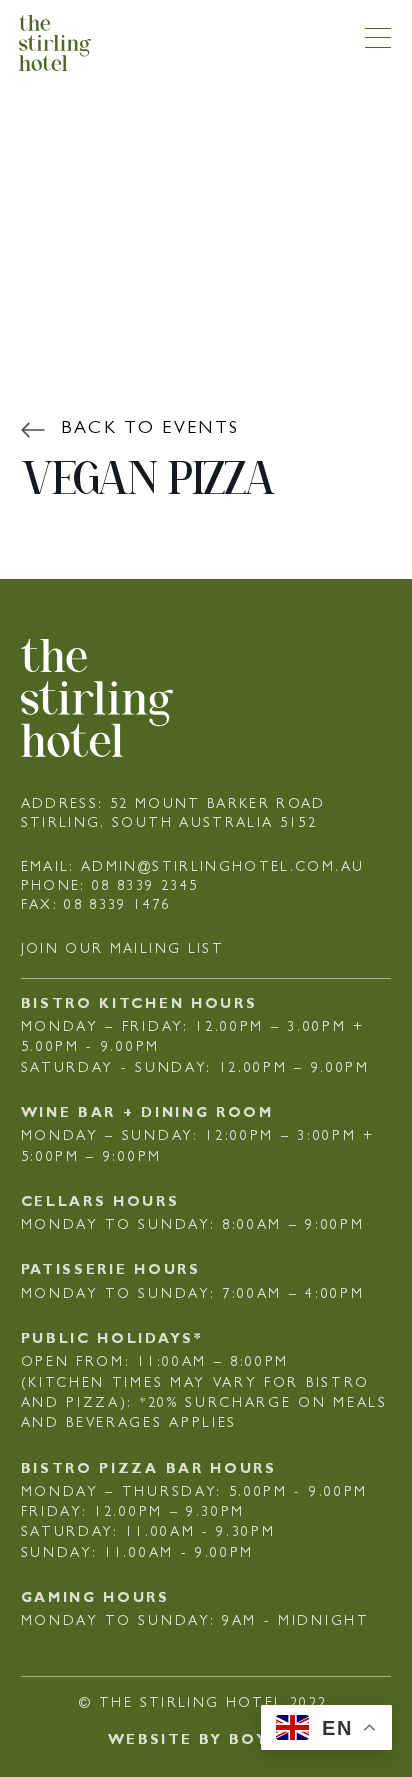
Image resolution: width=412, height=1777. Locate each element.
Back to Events (150, 430)
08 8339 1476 (117, 906)
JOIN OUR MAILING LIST (122, 950)
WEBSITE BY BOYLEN (206, 1741)
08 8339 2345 (145, 887)
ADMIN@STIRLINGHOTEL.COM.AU (222, 868)
